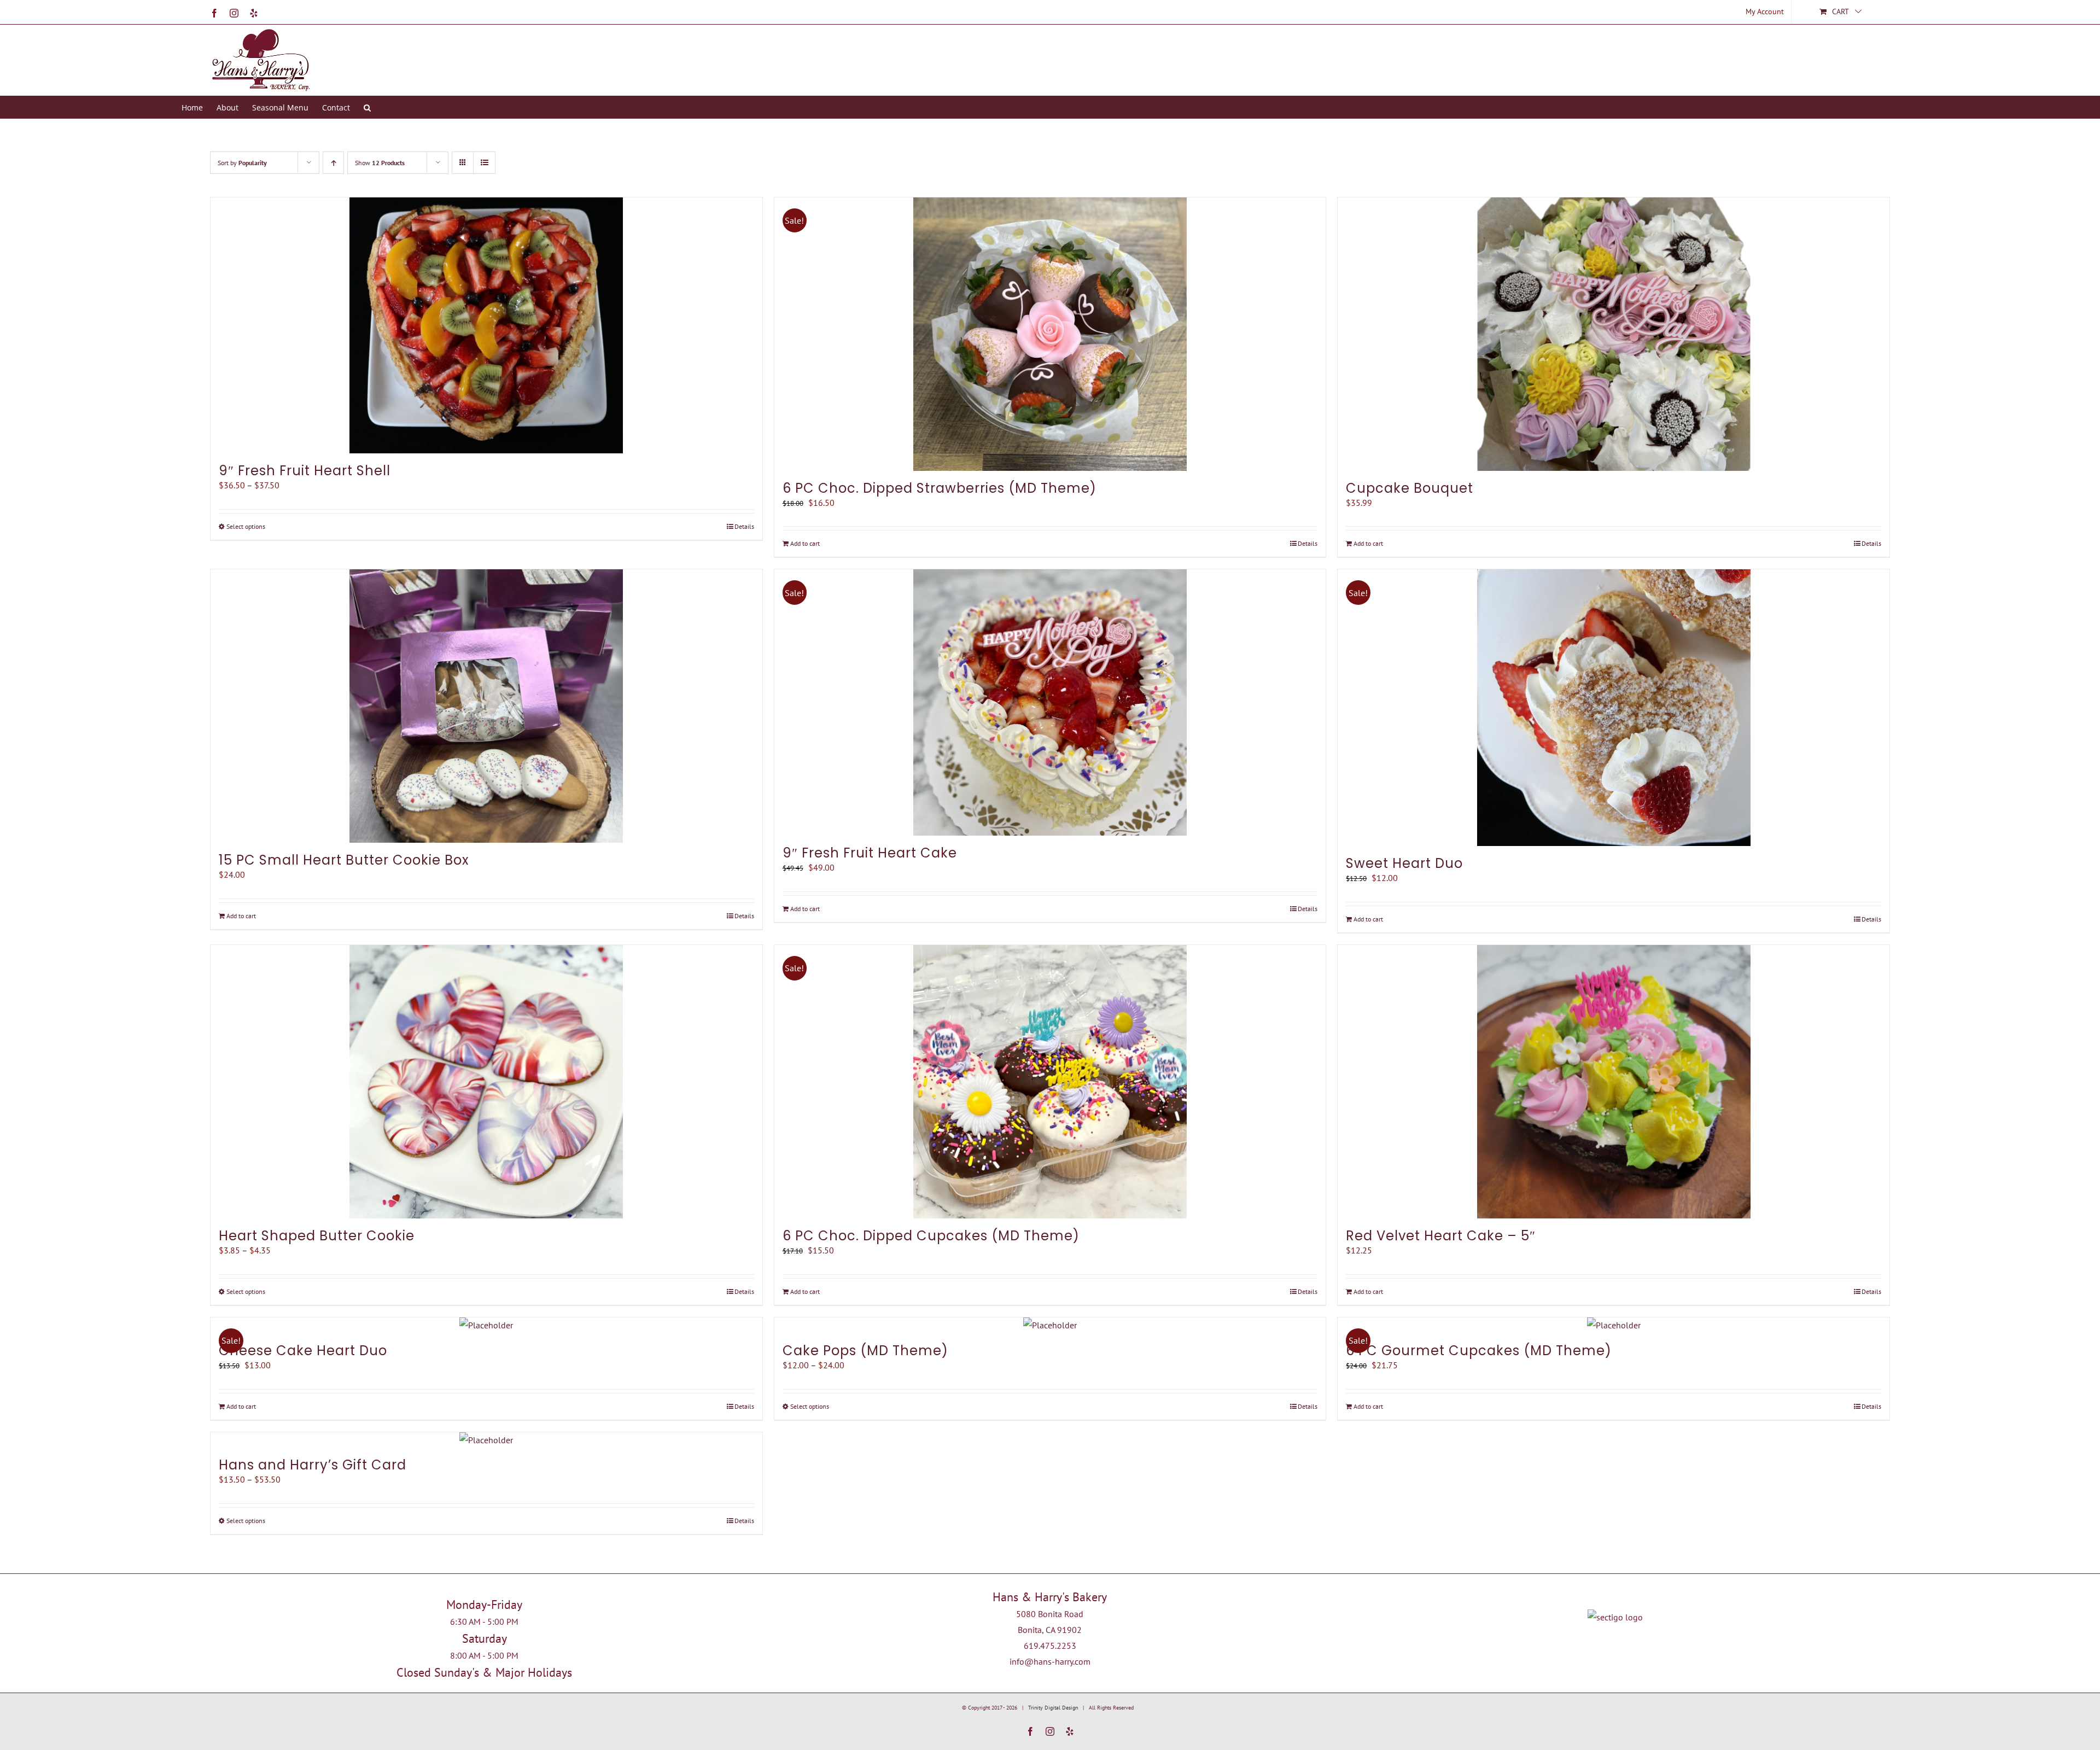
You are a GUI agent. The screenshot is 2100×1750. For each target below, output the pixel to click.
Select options (246, 526)
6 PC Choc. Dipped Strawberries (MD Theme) (940, 488)
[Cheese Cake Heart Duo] (486, 1325)
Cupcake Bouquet (1410, 488)
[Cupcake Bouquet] (1614, 334)
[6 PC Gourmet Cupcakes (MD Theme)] (1614, 1325)
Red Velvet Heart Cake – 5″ (1441, 1236)
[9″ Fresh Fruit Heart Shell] (486, 325)
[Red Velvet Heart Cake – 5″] (1614, 1082)
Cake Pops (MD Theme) (865, 1351)
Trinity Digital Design (1053, 1708)
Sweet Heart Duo (1404, 863)
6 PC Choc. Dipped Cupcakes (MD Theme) (931, 1236)
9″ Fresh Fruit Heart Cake (870, 853)
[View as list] (484, 163)
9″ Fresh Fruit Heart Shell (305, 471)
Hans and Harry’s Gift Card (313, 1465)
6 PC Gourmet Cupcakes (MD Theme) (1479, 1351)
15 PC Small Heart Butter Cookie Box (344, 860)
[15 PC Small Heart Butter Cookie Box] (486, 706)
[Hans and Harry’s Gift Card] (486, 1440)
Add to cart (805, 543)
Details (744, 526)
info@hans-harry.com (1050, 1661)
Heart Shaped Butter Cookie (317, 1236)
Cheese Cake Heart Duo (303, 1351)
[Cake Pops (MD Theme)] (1050, 1325)
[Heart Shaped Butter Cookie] (486, 1082)
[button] (367, 107)
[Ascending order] (333, 163)
